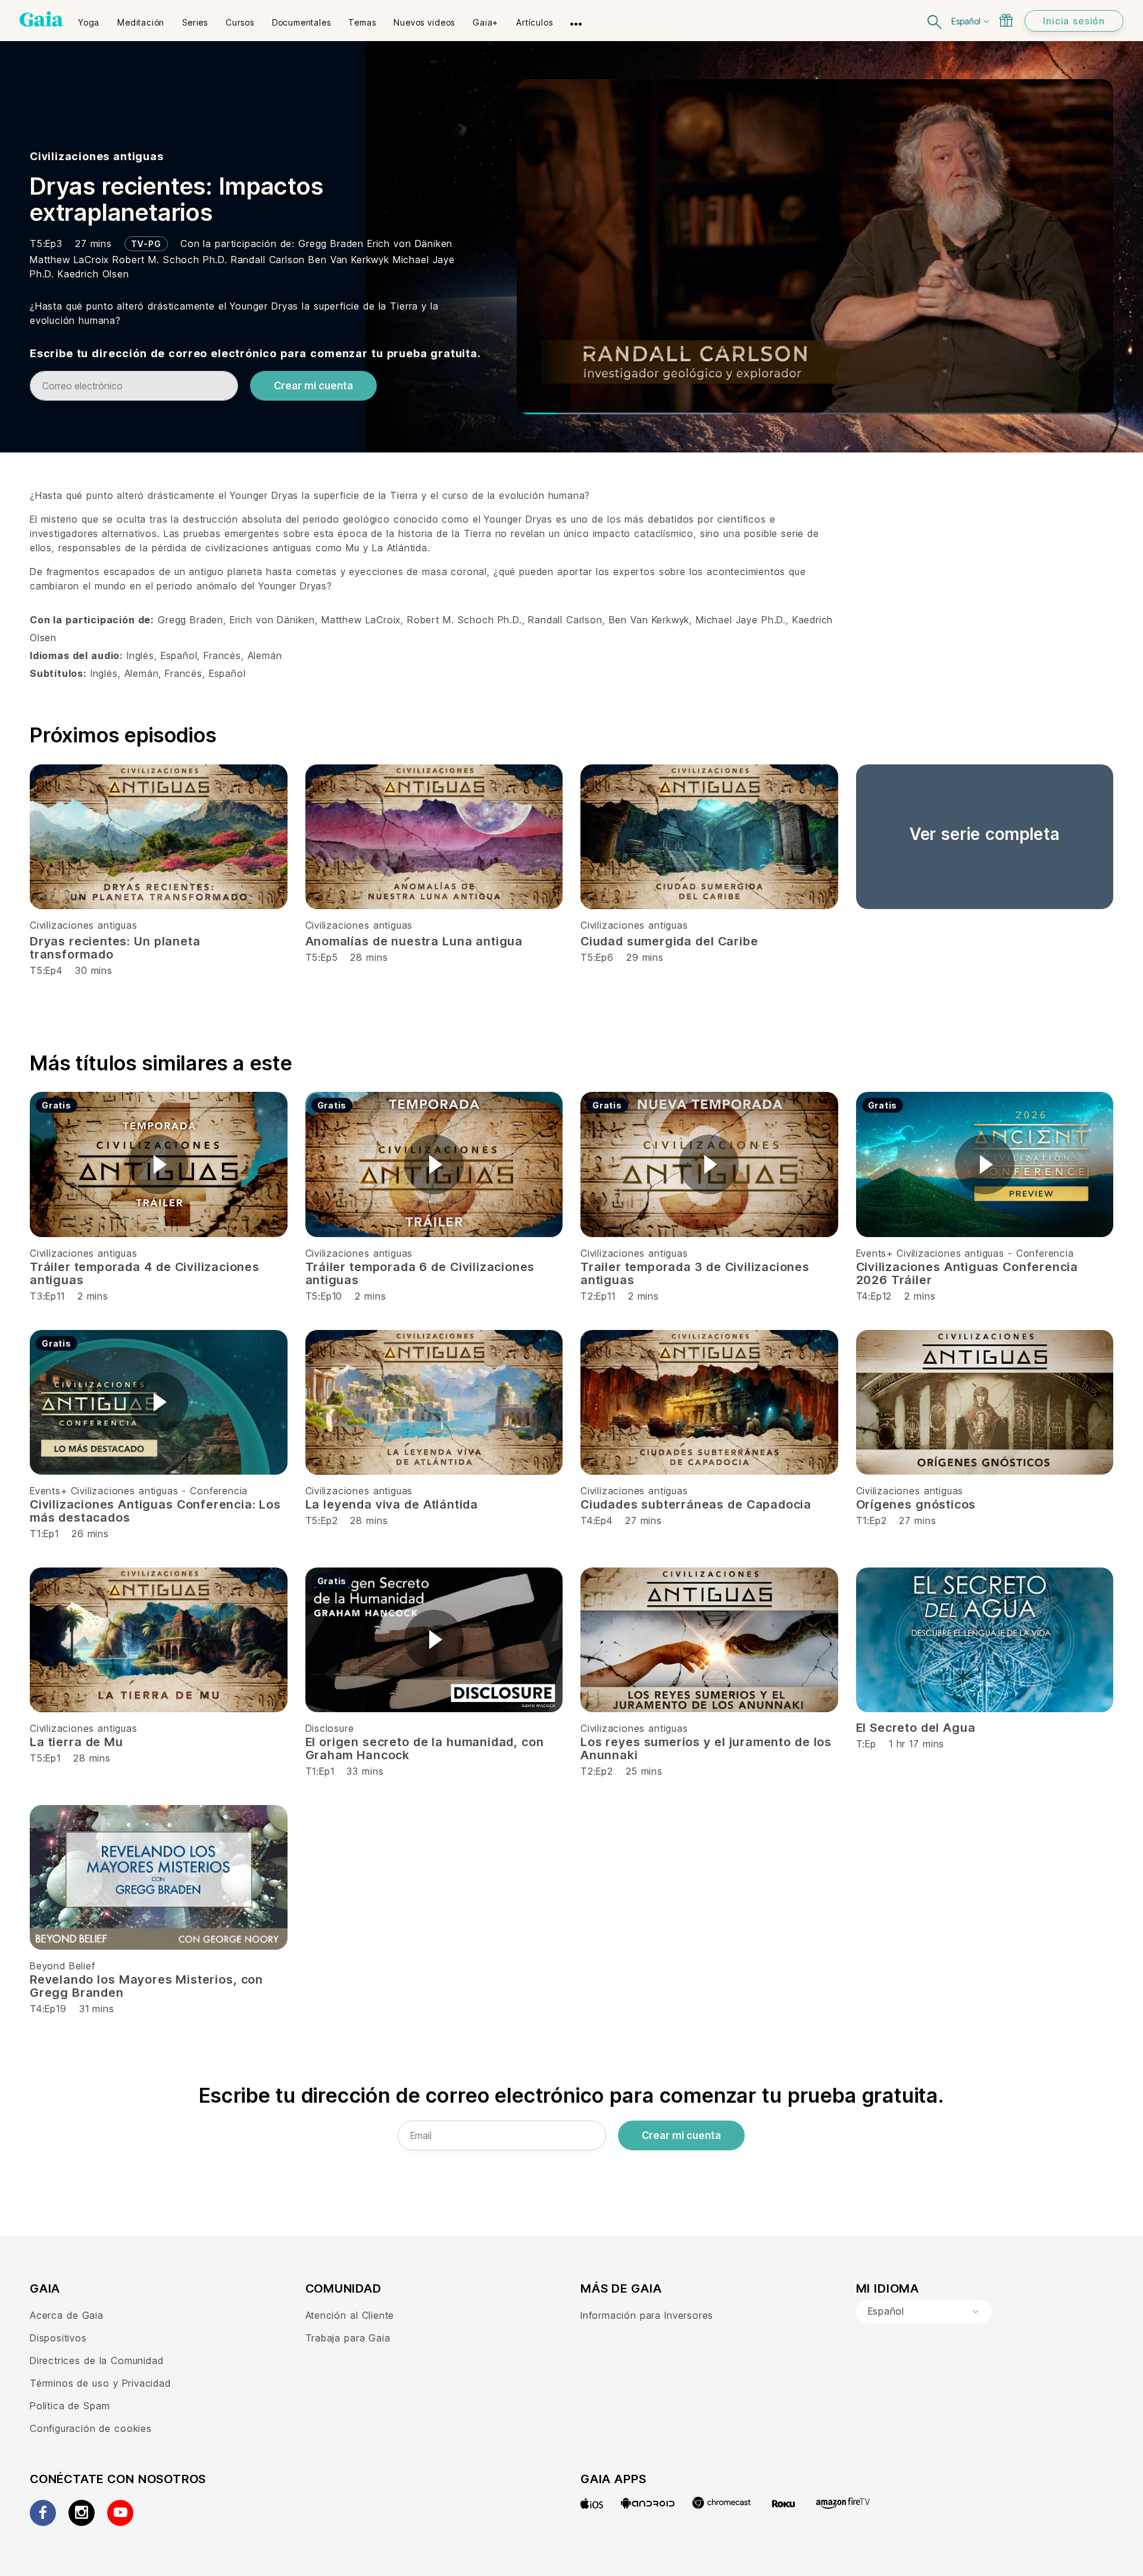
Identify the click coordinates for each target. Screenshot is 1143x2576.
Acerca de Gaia (67, 2315)
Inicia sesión (1074, 21)
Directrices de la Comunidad (96, 2360)
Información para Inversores (647, 2315)
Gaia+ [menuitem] (485, 22)
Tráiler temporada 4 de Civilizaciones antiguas (145, 1273)
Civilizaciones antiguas (97, 156)
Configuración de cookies (91, 2428)
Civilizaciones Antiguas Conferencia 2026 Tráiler (967, 1273)
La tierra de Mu (76, 1742)
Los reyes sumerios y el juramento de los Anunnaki (706, 1748)
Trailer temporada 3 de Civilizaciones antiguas (695, 1273)
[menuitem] (89, 18)
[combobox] (924, 2312)
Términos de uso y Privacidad (100, 2383)
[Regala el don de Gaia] (1006, 20)
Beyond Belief (63, 1966)
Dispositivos (58, 2338)
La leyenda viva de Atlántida (392, 1504)
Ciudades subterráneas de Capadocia (696, 1504)
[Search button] (935, 21)
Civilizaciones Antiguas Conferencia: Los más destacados (155, 1511)
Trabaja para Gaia (348, 2338)
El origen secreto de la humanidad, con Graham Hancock (425, 1748)
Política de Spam (70, 2406)
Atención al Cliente (350, 2315)
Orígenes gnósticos (916, 1504)
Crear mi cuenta (313, 386)
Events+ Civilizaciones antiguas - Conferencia (965, 1253)
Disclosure (330, 1728)
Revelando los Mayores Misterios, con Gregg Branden (146, 1986)
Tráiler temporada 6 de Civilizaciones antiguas (420, 1273)
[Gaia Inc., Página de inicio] (41, 19)
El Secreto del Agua (916, 1728)
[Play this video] (158, 1164)
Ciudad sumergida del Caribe (669, 941)
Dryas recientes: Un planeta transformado (115, 948)
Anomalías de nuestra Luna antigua (414, 941)
